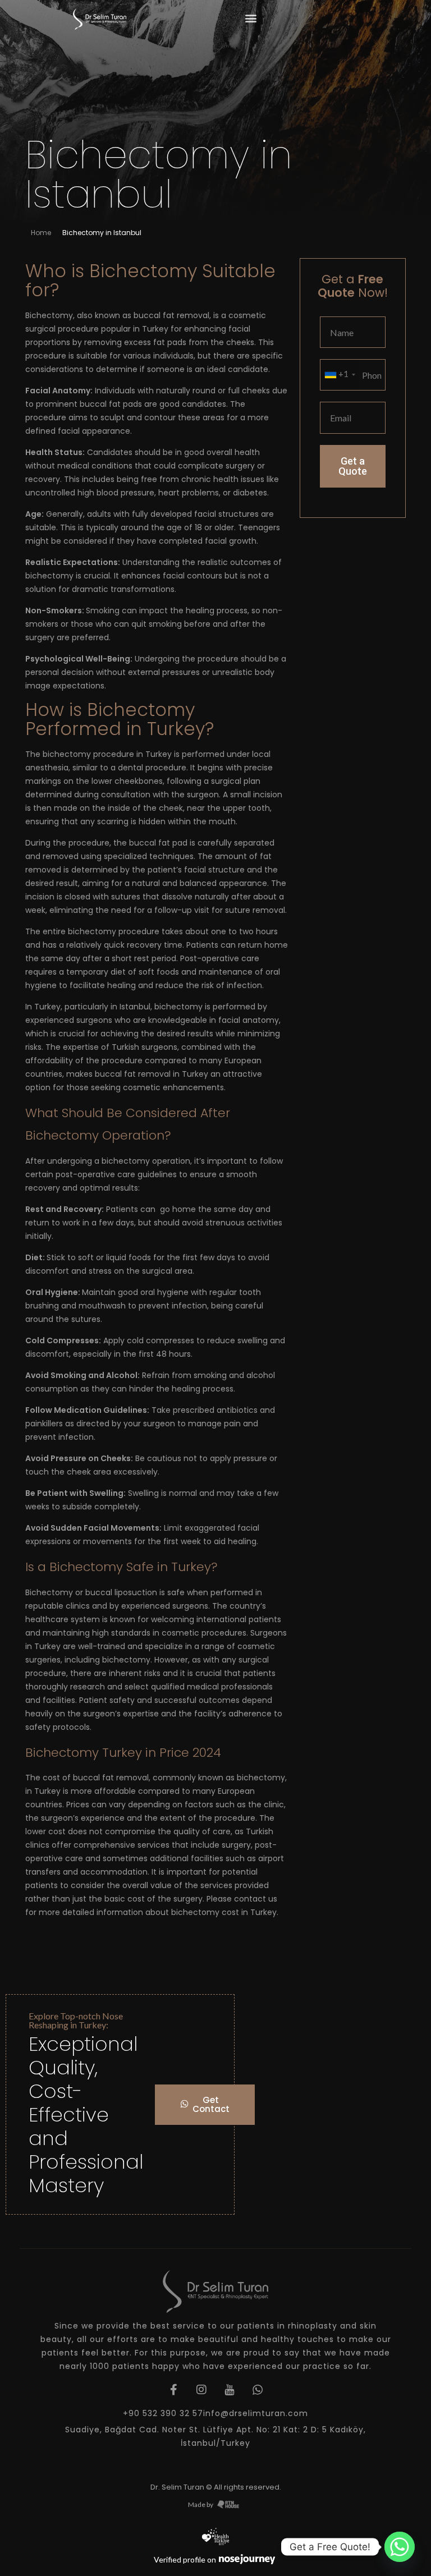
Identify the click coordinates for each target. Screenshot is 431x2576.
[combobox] (340, 375)
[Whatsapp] (400, 2547)
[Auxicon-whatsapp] (258, 2390)
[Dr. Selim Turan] (100, 19)
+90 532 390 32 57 (163, 2413)
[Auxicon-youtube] (230, 2390)
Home (41, 233)
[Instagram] (201, 2390)
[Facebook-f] (173, 2390)
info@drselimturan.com (256, 2413)
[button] (251, 18)
